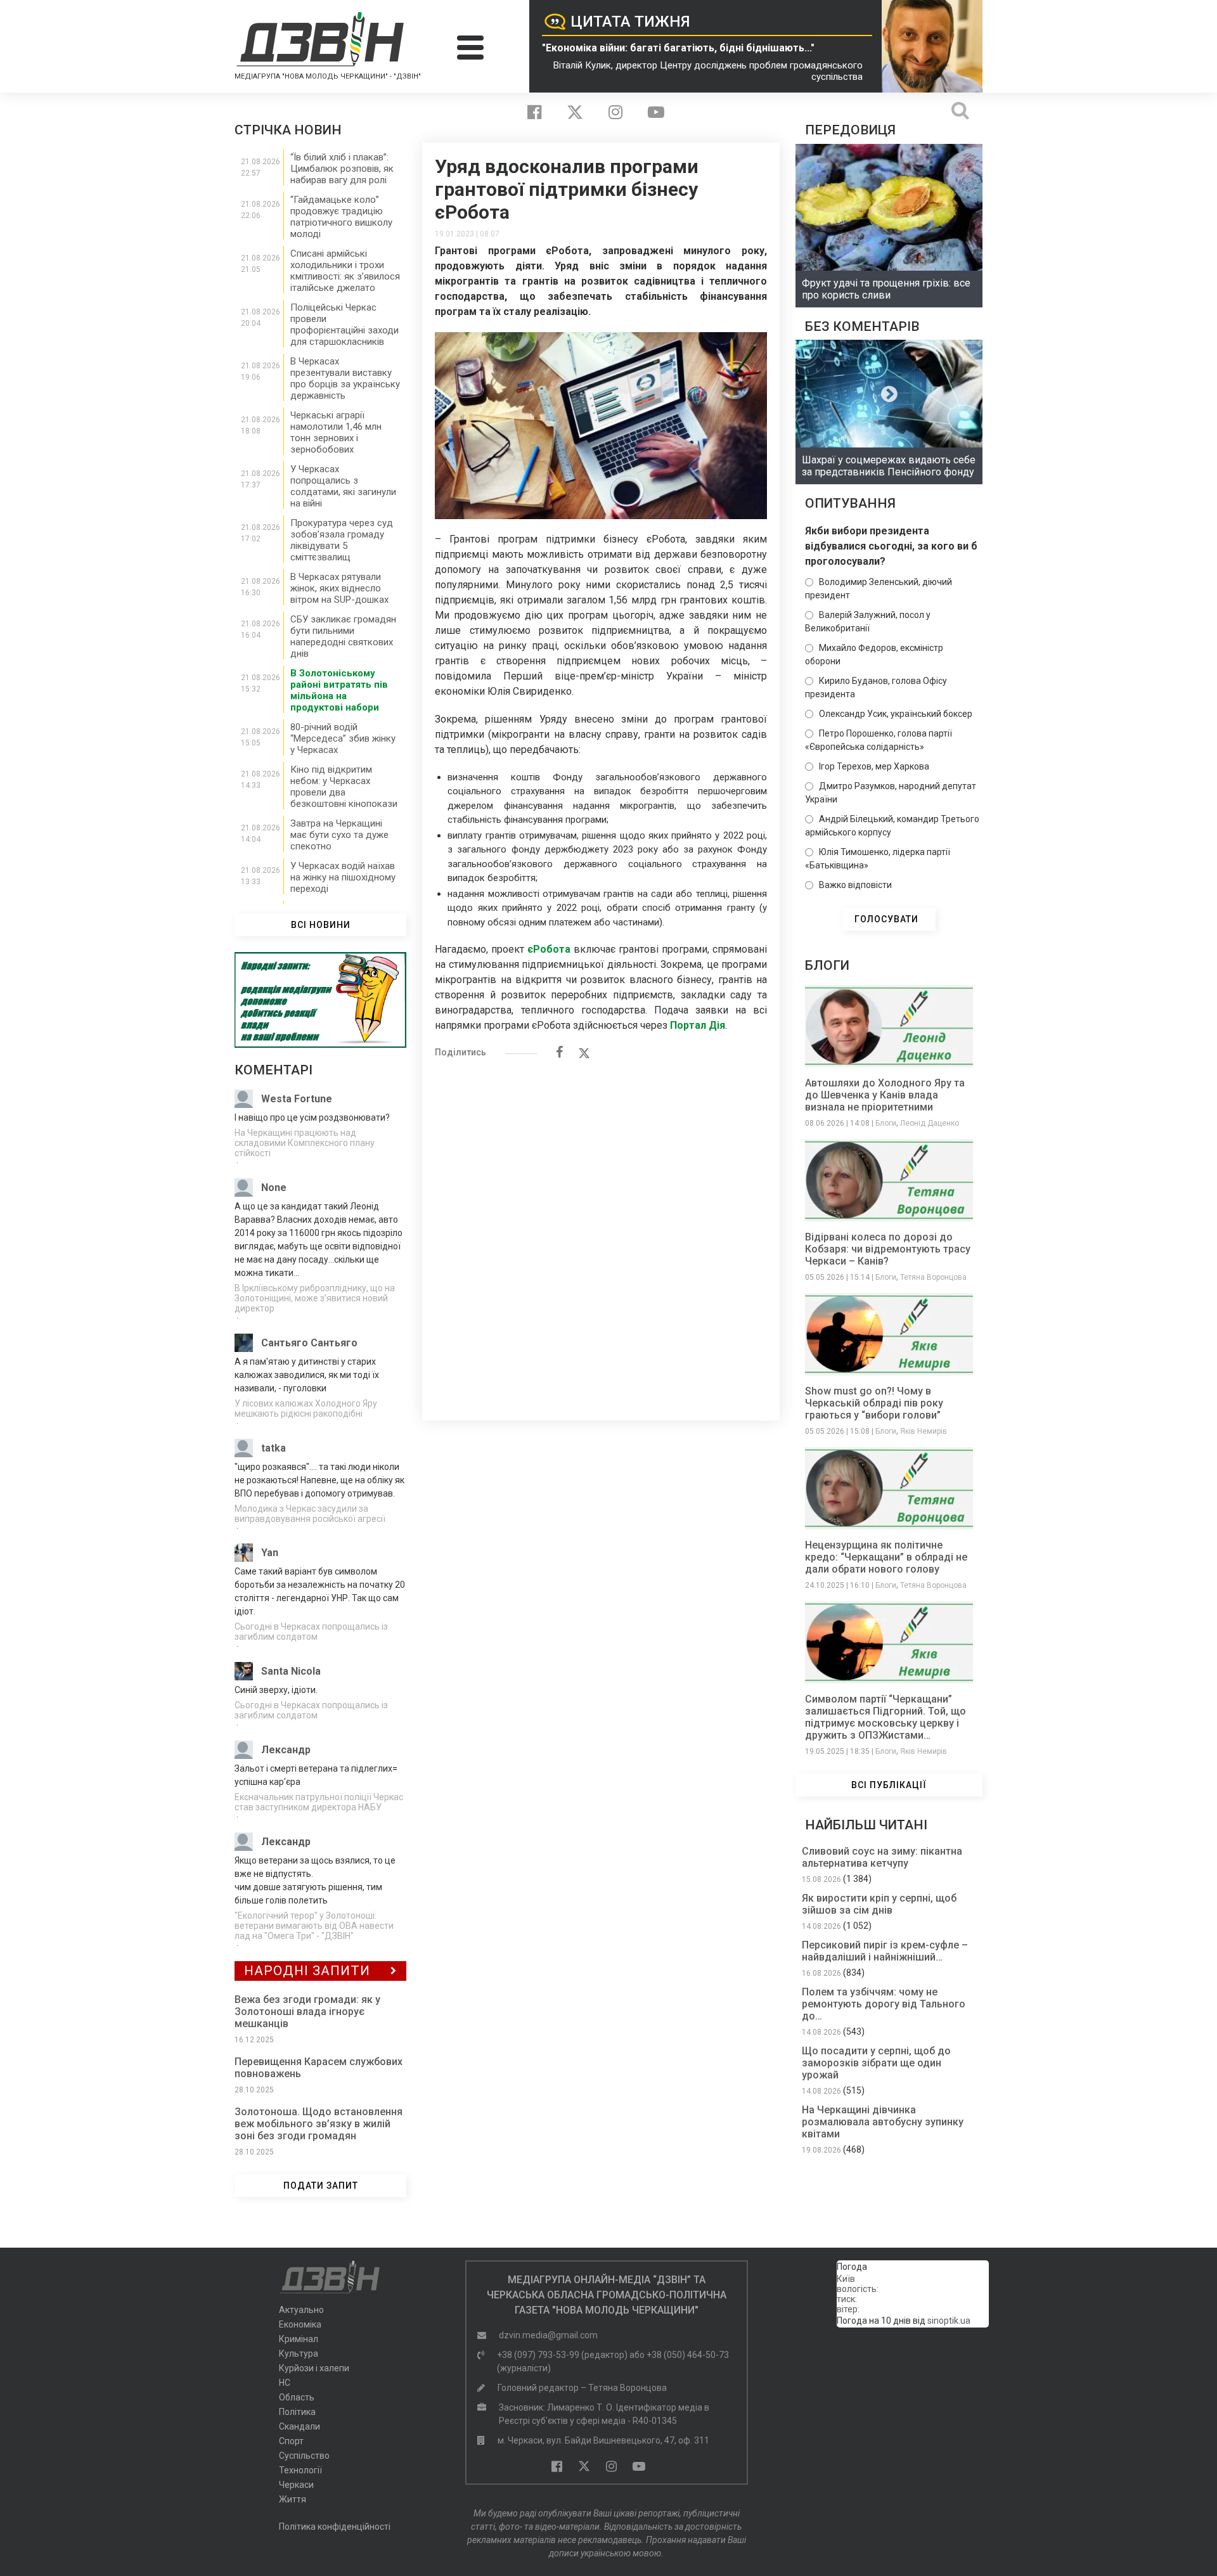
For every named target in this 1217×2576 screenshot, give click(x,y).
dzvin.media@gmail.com (548, 2335)
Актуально (301, 2310)
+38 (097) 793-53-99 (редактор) (562, 2355)
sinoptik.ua (949, 2321)
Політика (297, 2412)
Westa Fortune (297, 1099)
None (274, 1188)
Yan (270, 1553)
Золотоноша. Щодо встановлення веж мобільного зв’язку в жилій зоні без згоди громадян (319, 2124)
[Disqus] (601, 1233)
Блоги (886, 1123)
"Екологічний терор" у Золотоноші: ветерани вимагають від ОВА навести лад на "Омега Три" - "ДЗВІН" (314, 1926)
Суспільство (304, 2456)
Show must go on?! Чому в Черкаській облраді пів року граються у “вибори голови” (874, 1403)
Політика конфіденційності (335, 2527)
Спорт (291, 2441)
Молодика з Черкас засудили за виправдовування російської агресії (310, 1514)
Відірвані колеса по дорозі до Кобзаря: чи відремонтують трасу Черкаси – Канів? (888, 1249)
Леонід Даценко (930, 1123)
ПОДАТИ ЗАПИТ (321, 2186)
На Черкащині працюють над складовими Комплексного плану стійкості (305, 1143)
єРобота (549, 949)
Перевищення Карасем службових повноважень (319, 2068)
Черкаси (296, 2485)
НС (285, 2383)
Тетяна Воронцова (933, 1277)
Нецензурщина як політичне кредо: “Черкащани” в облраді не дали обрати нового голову (886, 1557)
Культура (299, 2354)
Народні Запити (307, 1971)
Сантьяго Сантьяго (309, 1343)
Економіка (300, 2324)
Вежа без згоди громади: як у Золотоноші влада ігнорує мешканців (307, 2012)
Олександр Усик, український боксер (896, 714)
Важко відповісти (855, 885)
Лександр (286, 1750)
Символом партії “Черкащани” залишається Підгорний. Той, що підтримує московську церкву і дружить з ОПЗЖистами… (885, 1717)
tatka (274, 1448)
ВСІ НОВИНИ (321, 925)
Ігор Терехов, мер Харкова (874, 766)
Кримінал (299, 2339)
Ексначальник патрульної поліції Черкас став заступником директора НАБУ (319, 1802)
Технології (300, 2470)
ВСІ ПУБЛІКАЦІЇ (889, 1785)
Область (297, 2397)
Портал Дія (696, 1025)
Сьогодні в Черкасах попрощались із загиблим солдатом (311, 1632)
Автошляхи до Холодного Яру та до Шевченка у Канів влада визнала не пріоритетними (885, 1095)
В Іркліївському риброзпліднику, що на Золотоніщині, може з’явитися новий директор (315, 1298)
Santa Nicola (291, 1671)
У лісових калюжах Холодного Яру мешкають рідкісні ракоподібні (306, 1408)
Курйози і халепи (314, 2368)
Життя (293, 2499)
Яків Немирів (924, 1431)
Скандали (299, 2426)
